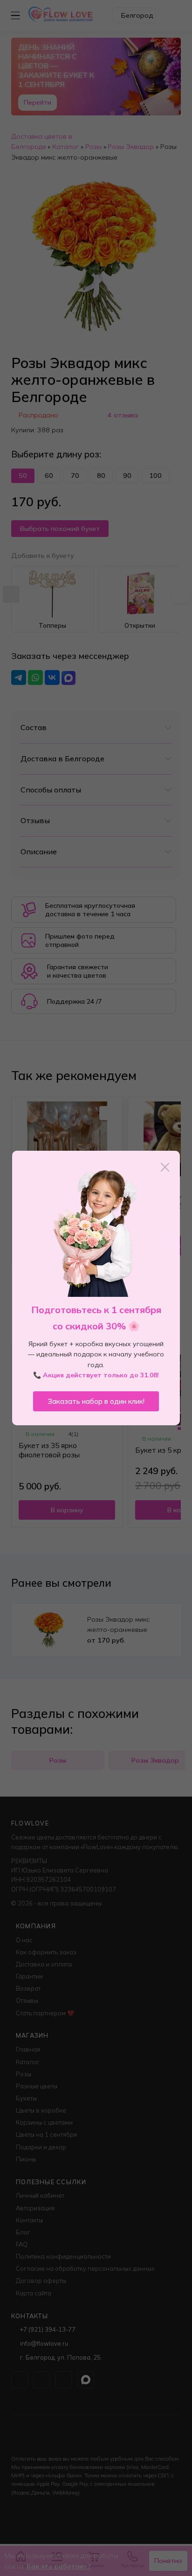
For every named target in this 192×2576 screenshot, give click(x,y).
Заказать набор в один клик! (96, 1401)
